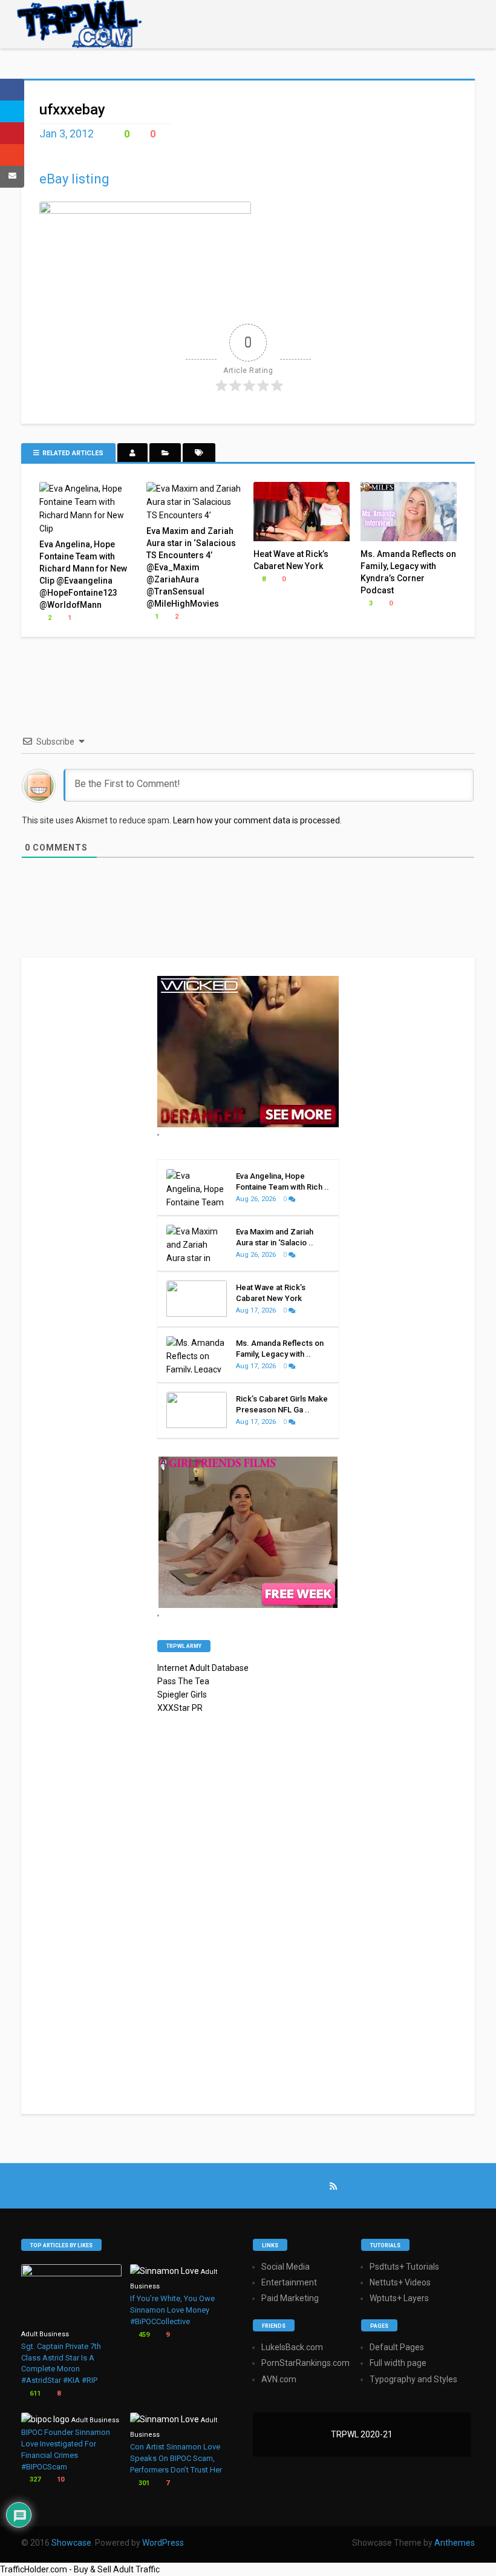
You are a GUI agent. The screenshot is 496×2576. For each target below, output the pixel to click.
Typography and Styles (413, 2379)
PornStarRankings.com (305, 2363)
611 (34, 2393)
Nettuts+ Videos (400, 2282)
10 (60, 2479)
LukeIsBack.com (292, 2347)
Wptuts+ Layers (399, 2298)
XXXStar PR (180, 1708)
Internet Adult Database (203, 1668)
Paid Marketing (290, 2298)
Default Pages (397, 2347)
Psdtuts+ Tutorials (404, 2267)
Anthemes (455, 2543)
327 (34, 2479)
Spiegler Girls (182, 1695)
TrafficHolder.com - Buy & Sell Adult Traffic (80, 2569)
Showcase (71, 2543)
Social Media (286, 2267)
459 (143, 2335)
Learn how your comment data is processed (256, 820)
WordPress (163, 2543)
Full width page (398, 2363)
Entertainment (289, 2282)
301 (143, 2483)
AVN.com (279, 2379)
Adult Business (45, 2334)
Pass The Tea (183, 1681)
